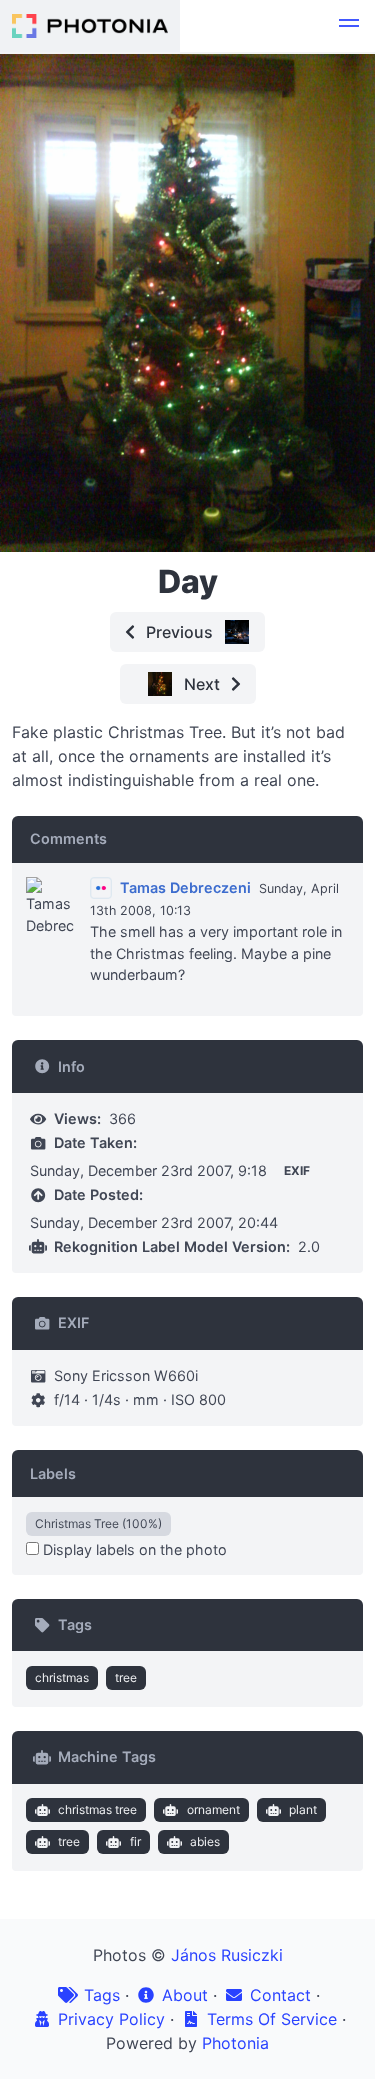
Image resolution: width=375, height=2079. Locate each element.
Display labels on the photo (133, 1549)
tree (126, 1677)
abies (205, 1841)
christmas (62, 1677)
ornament (213, 1809)
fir (135, 1841)
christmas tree (97, 1809)
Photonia (235, 2043)
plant (303, 1809)
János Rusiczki (227, 1955)
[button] (349, 26)
